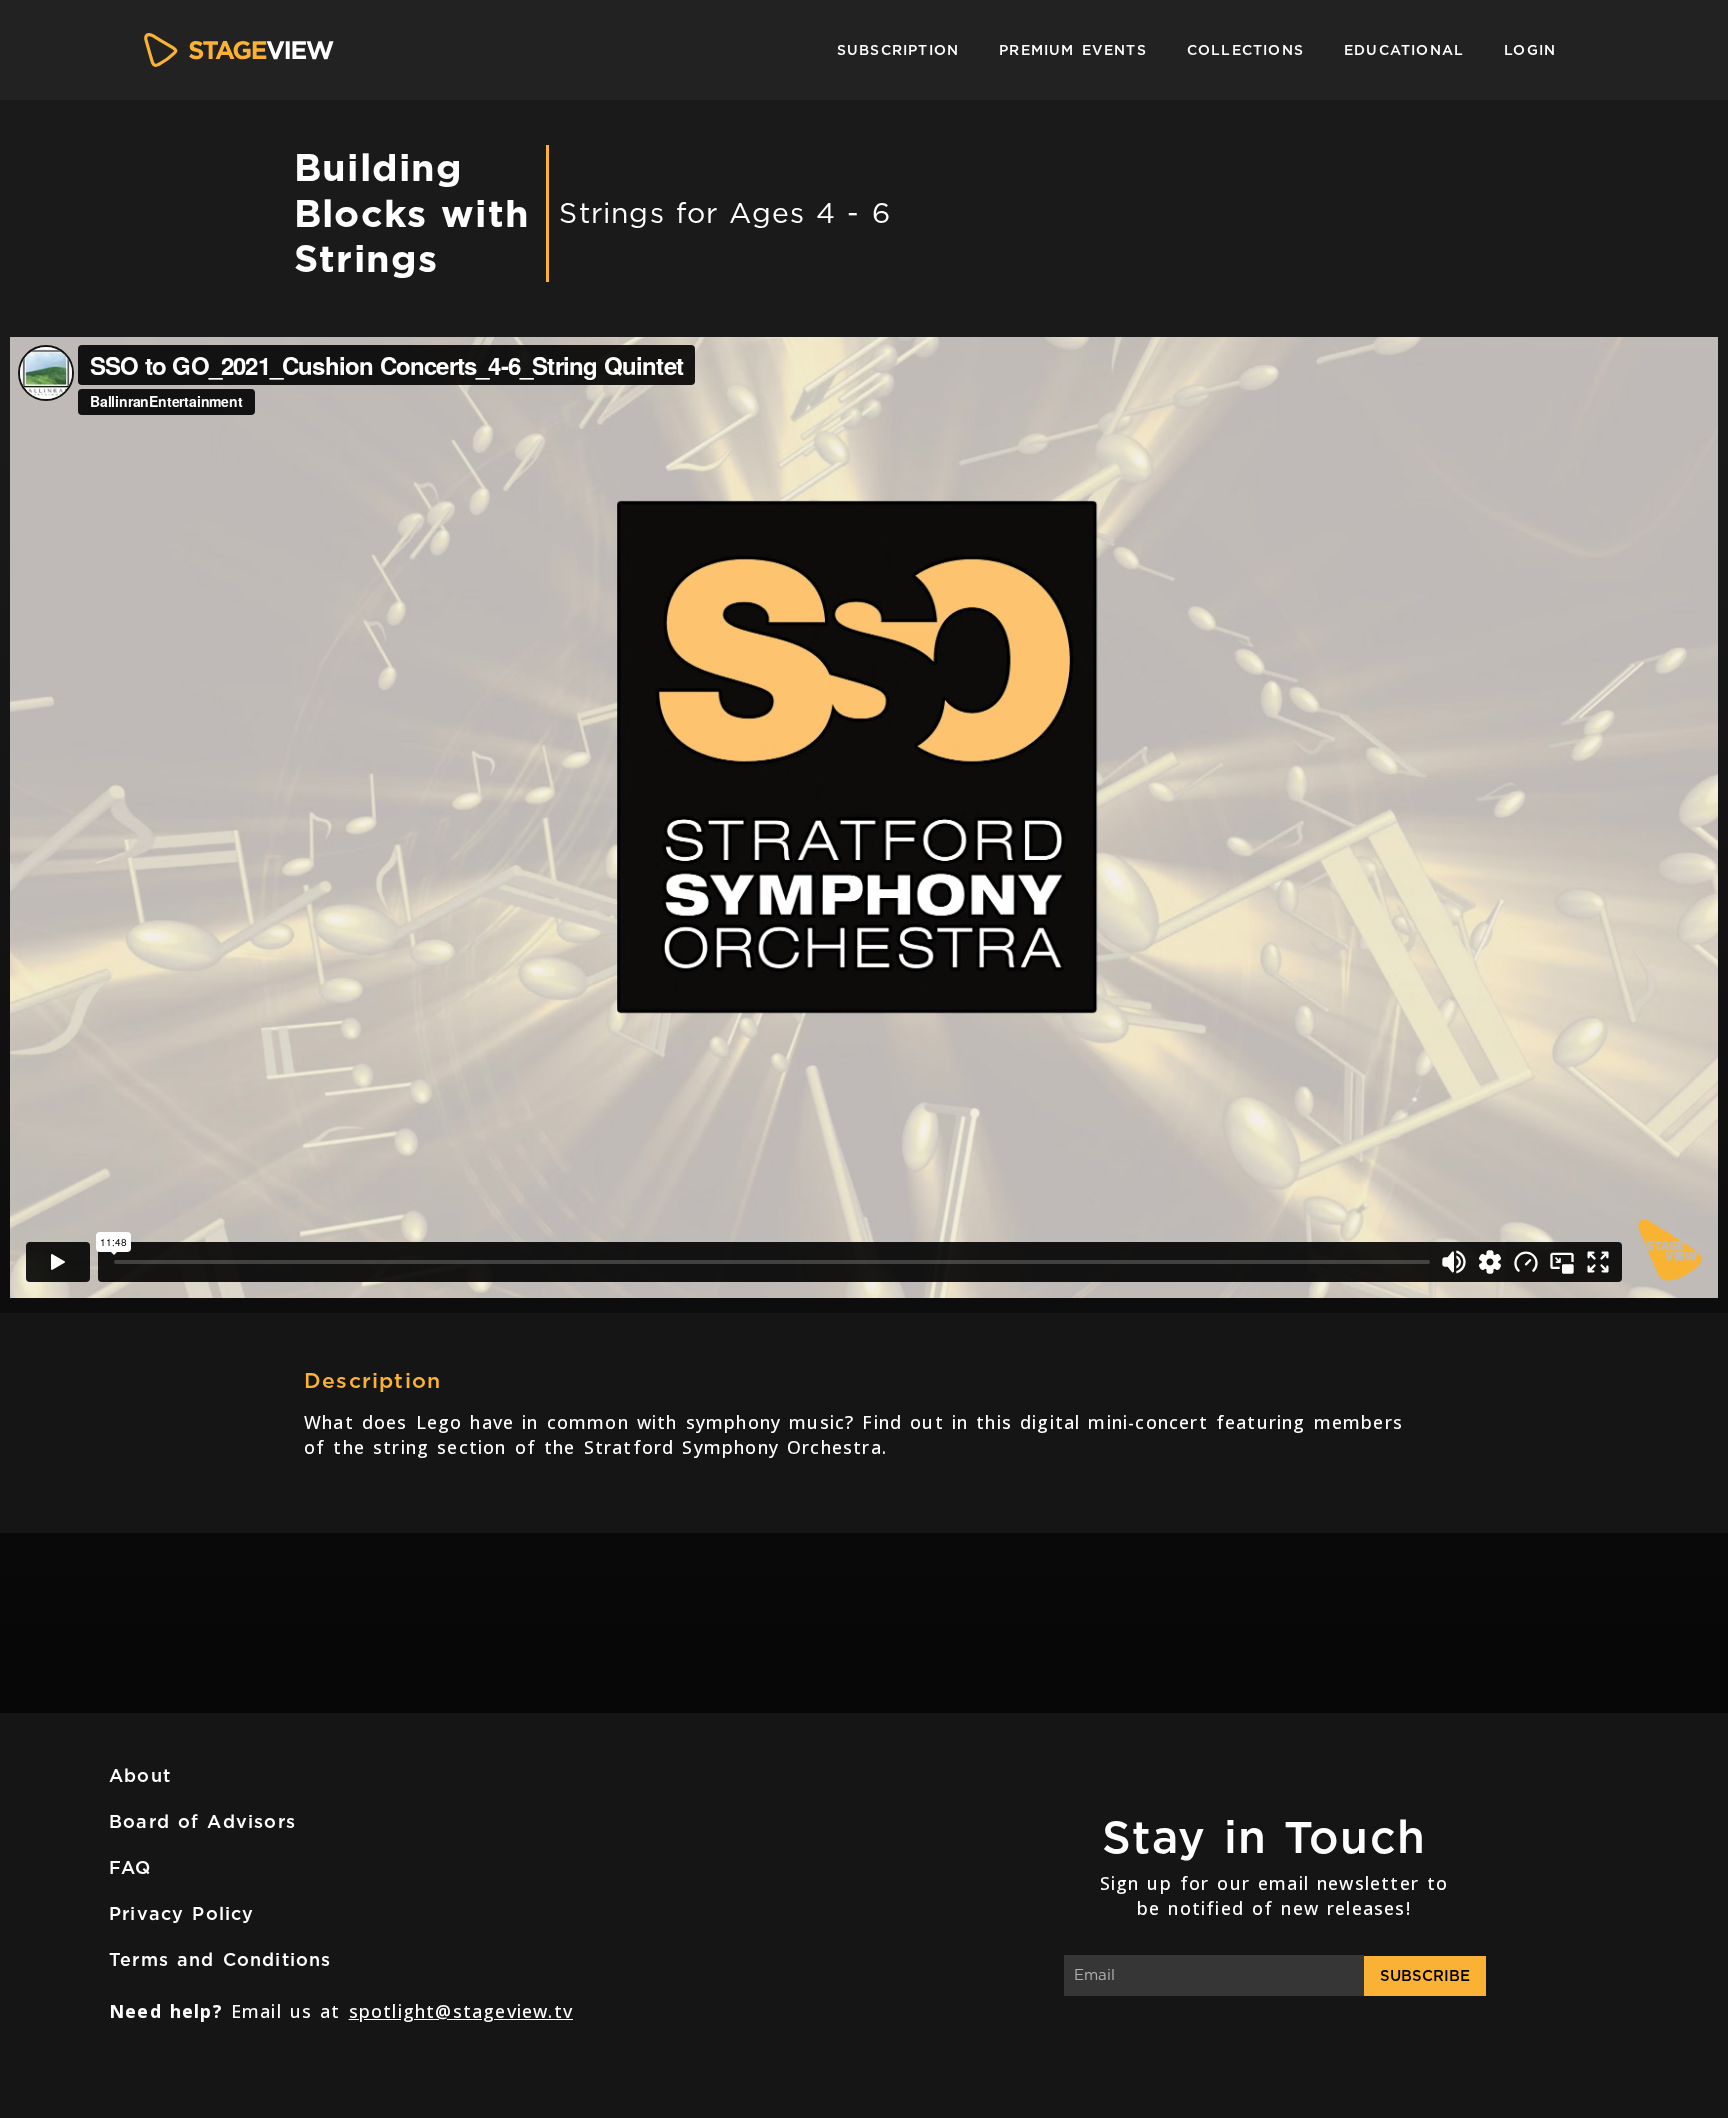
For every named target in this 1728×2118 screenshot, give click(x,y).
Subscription (898, 50)
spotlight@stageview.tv (461, 2011)
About (140, 1775)
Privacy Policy (182, 1913)
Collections (1245, 50)
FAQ (130, 1867)
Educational (1404, 50)
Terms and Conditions (220, 1959)
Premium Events (1073, 50)
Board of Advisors (202, 1821)
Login (1530, 50)
